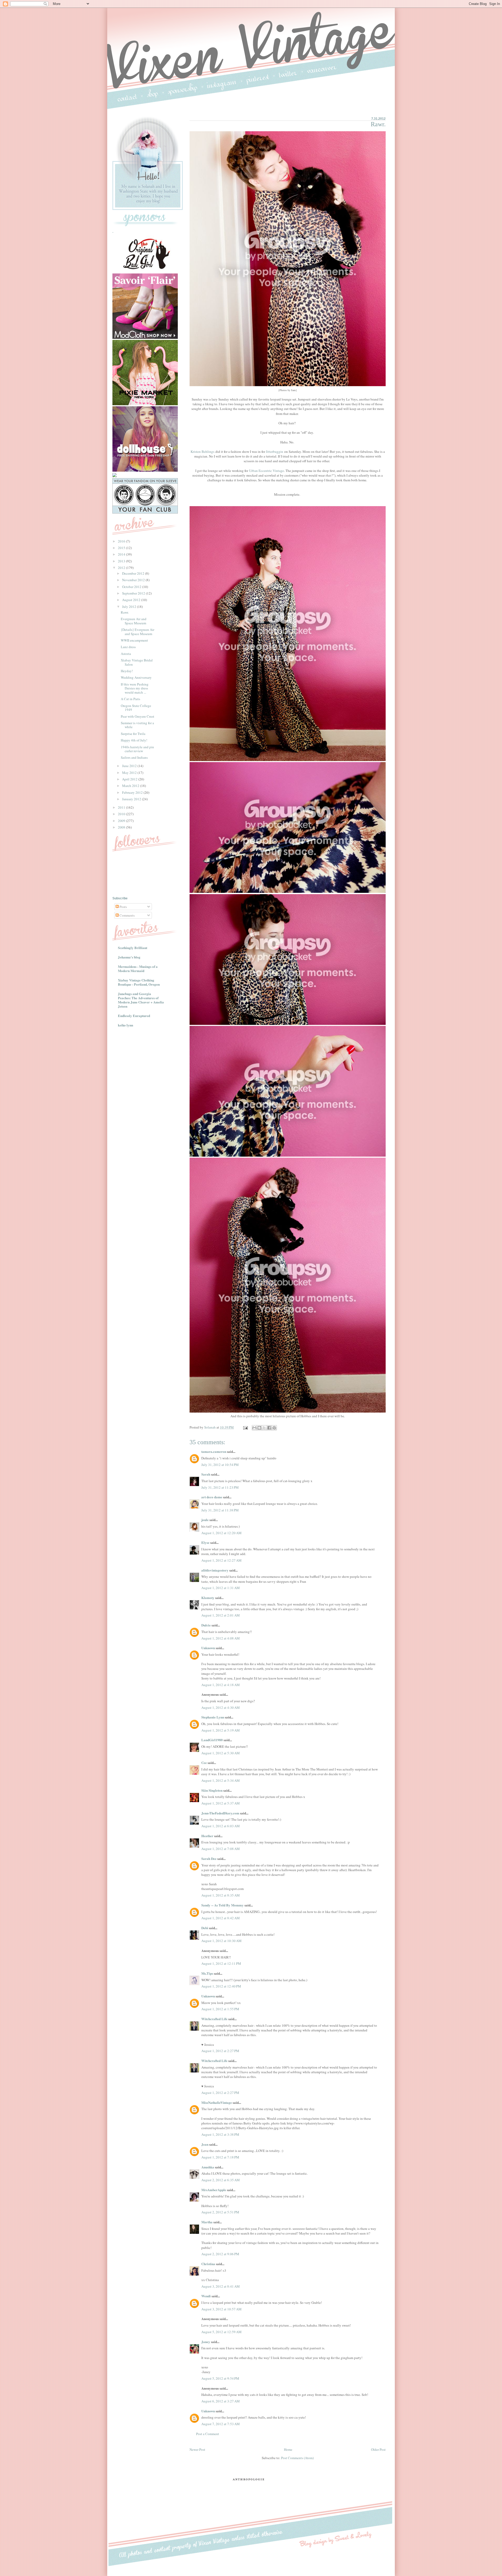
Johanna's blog (129, 957)
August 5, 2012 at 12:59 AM (221, 2332)
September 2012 (134, 593)
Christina (208, 2264)
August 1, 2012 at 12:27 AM (221, 1560)
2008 (122, 827)
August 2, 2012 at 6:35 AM (221, 2180)
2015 (122, 548)
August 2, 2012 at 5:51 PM (220, 2212)
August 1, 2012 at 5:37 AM (221, 1803)
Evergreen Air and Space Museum (134, 621)
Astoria (126, 654)
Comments (127, 915)
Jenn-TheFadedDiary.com (220, 1813)
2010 (122, 814)
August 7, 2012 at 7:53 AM (221, 2424)
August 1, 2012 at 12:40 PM (221, 1986)
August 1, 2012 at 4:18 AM (221, 1685)
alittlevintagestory (215, 1570)
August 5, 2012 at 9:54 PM (220, 2378)
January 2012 (132, 799)
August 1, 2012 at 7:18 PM (220, 2157)
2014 (122, 554)
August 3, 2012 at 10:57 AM (221, 2309)
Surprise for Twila (133, 734)
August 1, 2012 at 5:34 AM (221, 1780)
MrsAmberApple (214, 2190)
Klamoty (208, 1598)
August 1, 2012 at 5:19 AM (221, 1730)
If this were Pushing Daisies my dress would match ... (135, 688)
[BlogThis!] (259, 1428)
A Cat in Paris (130, 699)
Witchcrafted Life (214, 2019)
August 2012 (132, 600)
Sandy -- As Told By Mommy (223, 1905)
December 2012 (134, 573)
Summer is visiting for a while (137, 725)
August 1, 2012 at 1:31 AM (221, 1588)
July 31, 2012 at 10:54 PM (220, 1465)
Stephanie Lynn (213, 1717)
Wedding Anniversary (136, 677)
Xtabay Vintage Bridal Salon (137, 662)
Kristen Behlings (202, 452)
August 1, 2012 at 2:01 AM (221, 1615)
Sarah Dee (209, 1858)
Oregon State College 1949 (136, 708)
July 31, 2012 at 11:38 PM (220, 1510)
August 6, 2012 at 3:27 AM (221, 2401)
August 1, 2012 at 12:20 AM (221, 1533)
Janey (206, 2342)
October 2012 (132, 587)
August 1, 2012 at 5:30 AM (221, 1753)
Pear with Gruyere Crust (138, 716)
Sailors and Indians (134, 757)
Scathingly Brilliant (133, 948)
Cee (204, 1763)
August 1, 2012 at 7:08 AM (221, 1849)
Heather (207, 1836)
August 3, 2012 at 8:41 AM (221, 2286)
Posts (123, 907)
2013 (122, 561)
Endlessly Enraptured (134, 1016)
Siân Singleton (212, 1790)
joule (205, 1520)
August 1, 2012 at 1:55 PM (220, 2009)
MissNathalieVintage (217, 2102)
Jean (205, 2144)
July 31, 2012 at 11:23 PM (220, 1487)
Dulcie (206, 1625)
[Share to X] (264, 1428)
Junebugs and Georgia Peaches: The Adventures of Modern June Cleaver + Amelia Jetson (141, 1000)
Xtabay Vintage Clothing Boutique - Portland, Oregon (139, 982)
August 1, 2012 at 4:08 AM (221, 1638)
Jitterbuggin (275, 452)
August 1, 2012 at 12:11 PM (221, 1963)
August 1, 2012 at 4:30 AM (221, 1707)
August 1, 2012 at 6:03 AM (221, 1826)
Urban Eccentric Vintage (267, 471)
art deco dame (212, 1497)
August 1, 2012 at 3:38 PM (220, 2134)
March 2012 (131, 786)
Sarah (206, 1474)
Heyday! (127, 671)
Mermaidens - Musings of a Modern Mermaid (138, 969)
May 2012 (130, 773)
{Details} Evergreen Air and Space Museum (138, 632)
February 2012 (133, 792)
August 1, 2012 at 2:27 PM (220, 2051)
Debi (205, 1928)
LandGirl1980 (212, 1740)
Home (288, 2449)
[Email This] (254, 1428)
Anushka (208, 2167)
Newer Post (197, 2449)
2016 (122, 541)
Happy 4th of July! (134, 740)
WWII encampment (134, 640)
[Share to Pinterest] (274, 1428)
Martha (207, 2222)
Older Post (378, 2449)
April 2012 (130, 779)
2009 (122, 821)
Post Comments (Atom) (297, 2458)
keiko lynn (125, 1025)
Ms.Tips (207, 1973)
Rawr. (125, 612)
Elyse (205, 1542)
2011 (122, 807)
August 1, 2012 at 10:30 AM (221, 1941)
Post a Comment (208, 2434)
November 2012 (134, 580)
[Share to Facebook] (269, 1428)
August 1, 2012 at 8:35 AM (221, 1895)
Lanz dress (128, 647)
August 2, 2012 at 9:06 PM (220, 2254)
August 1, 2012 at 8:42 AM (221, 1918)
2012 (122, 568)
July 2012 (130, 607)
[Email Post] (245, 1427)
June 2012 (130, 766)
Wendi (206, 2296)
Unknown (208, 1648)
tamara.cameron (214, 1451)
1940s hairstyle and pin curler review (137, 749)
